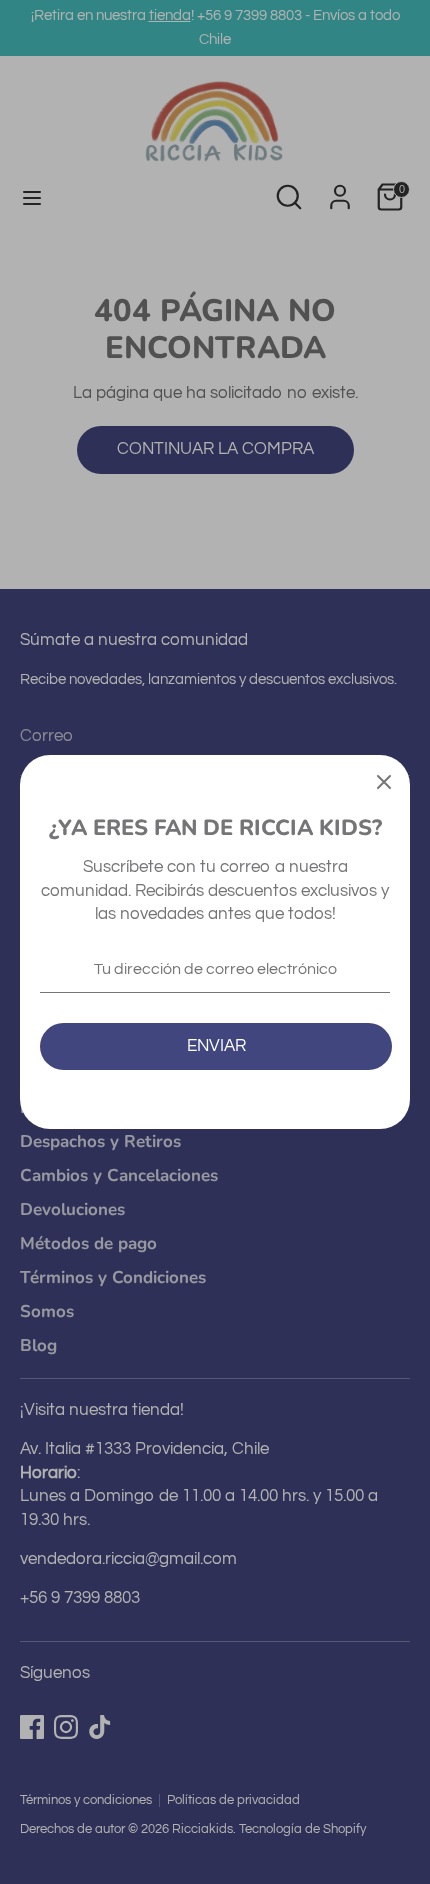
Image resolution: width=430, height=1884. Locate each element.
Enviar (216, 1046)
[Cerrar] (384, 781)
